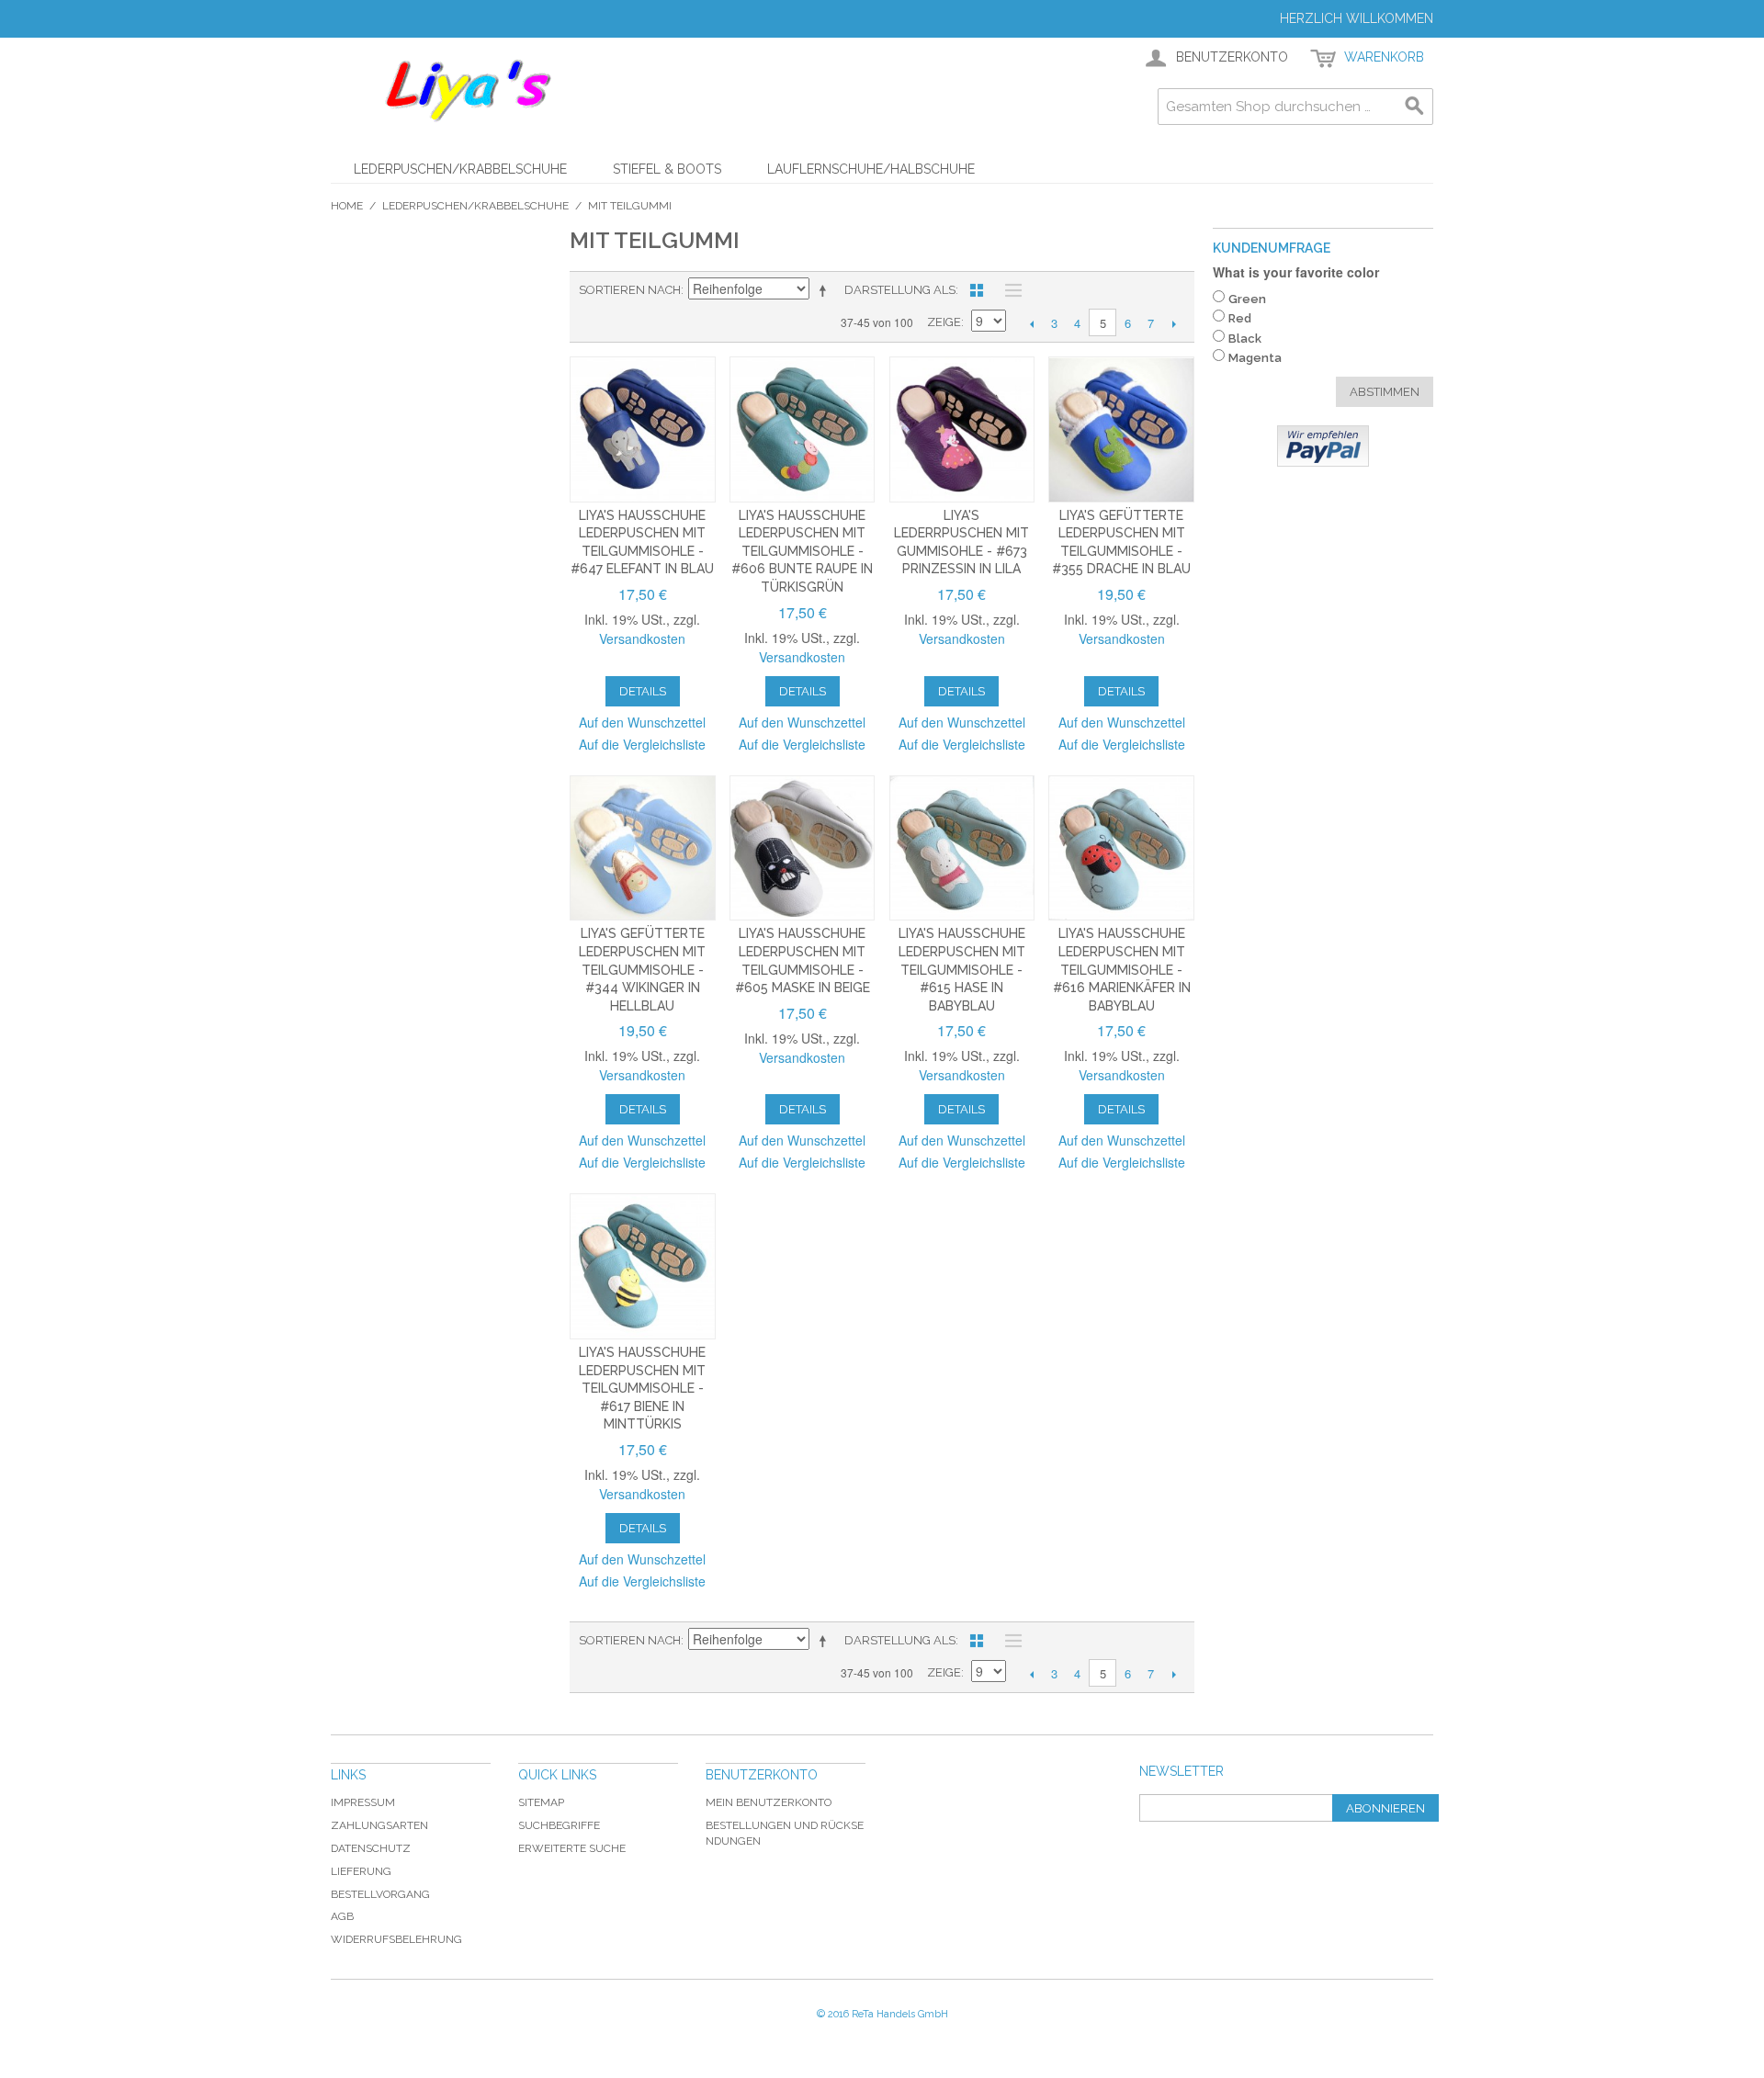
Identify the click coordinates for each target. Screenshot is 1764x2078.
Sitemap (541, 1802)
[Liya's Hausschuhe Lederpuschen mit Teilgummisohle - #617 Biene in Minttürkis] (643, 1266)
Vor (1174, 323)
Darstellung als (900, 290)
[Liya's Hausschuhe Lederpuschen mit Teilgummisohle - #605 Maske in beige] (803, 848)
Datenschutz (371, 1848)
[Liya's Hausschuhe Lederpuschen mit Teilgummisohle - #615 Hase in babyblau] (962, 848)
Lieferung (361, 1871)
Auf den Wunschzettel (642, 722)
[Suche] (1415, 107)
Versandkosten (642, 638)
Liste (1009, 290)
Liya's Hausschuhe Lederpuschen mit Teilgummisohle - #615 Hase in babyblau (962, 969)
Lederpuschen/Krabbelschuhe (460, 169)
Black (1245, 339)
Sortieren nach (630, 290)
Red (1240, 318)
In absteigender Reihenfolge (826, 290)
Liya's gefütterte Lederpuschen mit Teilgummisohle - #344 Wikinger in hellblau (642, 969)
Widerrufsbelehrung (396, 1939)
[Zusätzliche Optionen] (1323, 446)
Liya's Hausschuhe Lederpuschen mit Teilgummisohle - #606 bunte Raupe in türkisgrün (802, 551)
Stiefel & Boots (667, 169)
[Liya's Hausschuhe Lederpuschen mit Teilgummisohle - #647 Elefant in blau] (643, 429)
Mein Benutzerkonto (769, 1802)
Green (1247, 299)
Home (347, 206)
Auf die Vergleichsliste (642, 744)
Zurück (1031, 323)
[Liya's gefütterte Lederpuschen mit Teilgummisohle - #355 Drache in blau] (1121, 429)
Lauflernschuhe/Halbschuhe (871, 169)
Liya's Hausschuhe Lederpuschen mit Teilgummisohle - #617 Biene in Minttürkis (642, 1388)
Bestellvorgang (380, 1894)
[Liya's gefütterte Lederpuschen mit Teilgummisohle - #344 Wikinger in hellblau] (643, 848)
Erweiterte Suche (572, 1848)
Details (643, 691)
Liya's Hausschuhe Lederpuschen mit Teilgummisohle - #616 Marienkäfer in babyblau (1122, 969)
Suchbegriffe (559, 1825)
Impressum (363, 1802)
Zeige (944, 322)
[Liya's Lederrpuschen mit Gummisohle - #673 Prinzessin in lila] (962, 429)
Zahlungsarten (379, 1825)
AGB (342, 1916)
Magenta (1255, 358)
